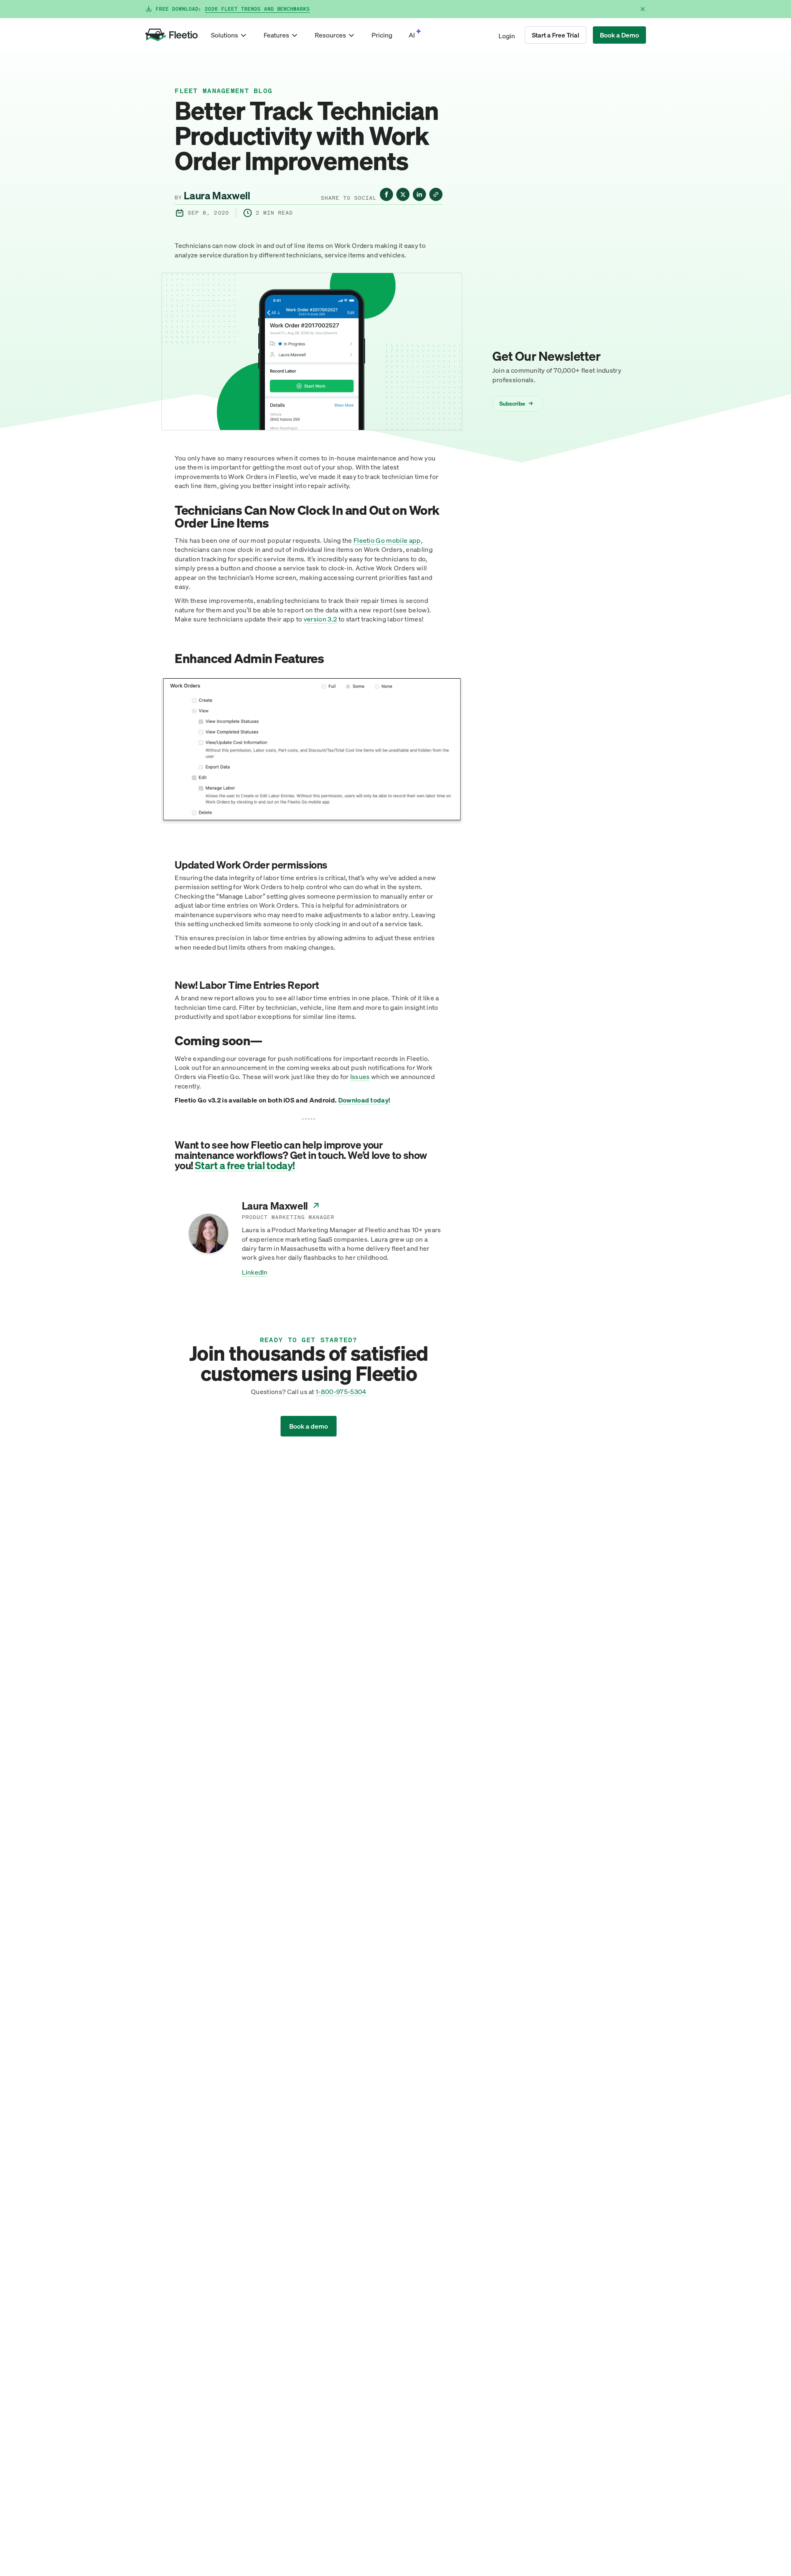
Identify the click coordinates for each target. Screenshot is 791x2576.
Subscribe (516, 403)
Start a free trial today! (245, 1165)
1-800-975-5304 (341, 1392)
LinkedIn (255, 1272)
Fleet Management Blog (223, 91)
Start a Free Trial (556, 35)
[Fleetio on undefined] (386, 194)
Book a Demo (619, 35)
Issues (360, 1077)
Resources (330, 35)
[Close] (643, 9)
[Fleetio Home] (171, 35)
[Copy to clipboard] (436, 194)
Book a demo (309, 1426)
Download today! (364, 1100)
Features (276, 35)
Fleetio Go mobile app (387, 540)
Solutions (225, 35)
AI (412, 35)
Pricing (382, 35)
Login (507, 36)
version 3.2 (321, 619)
